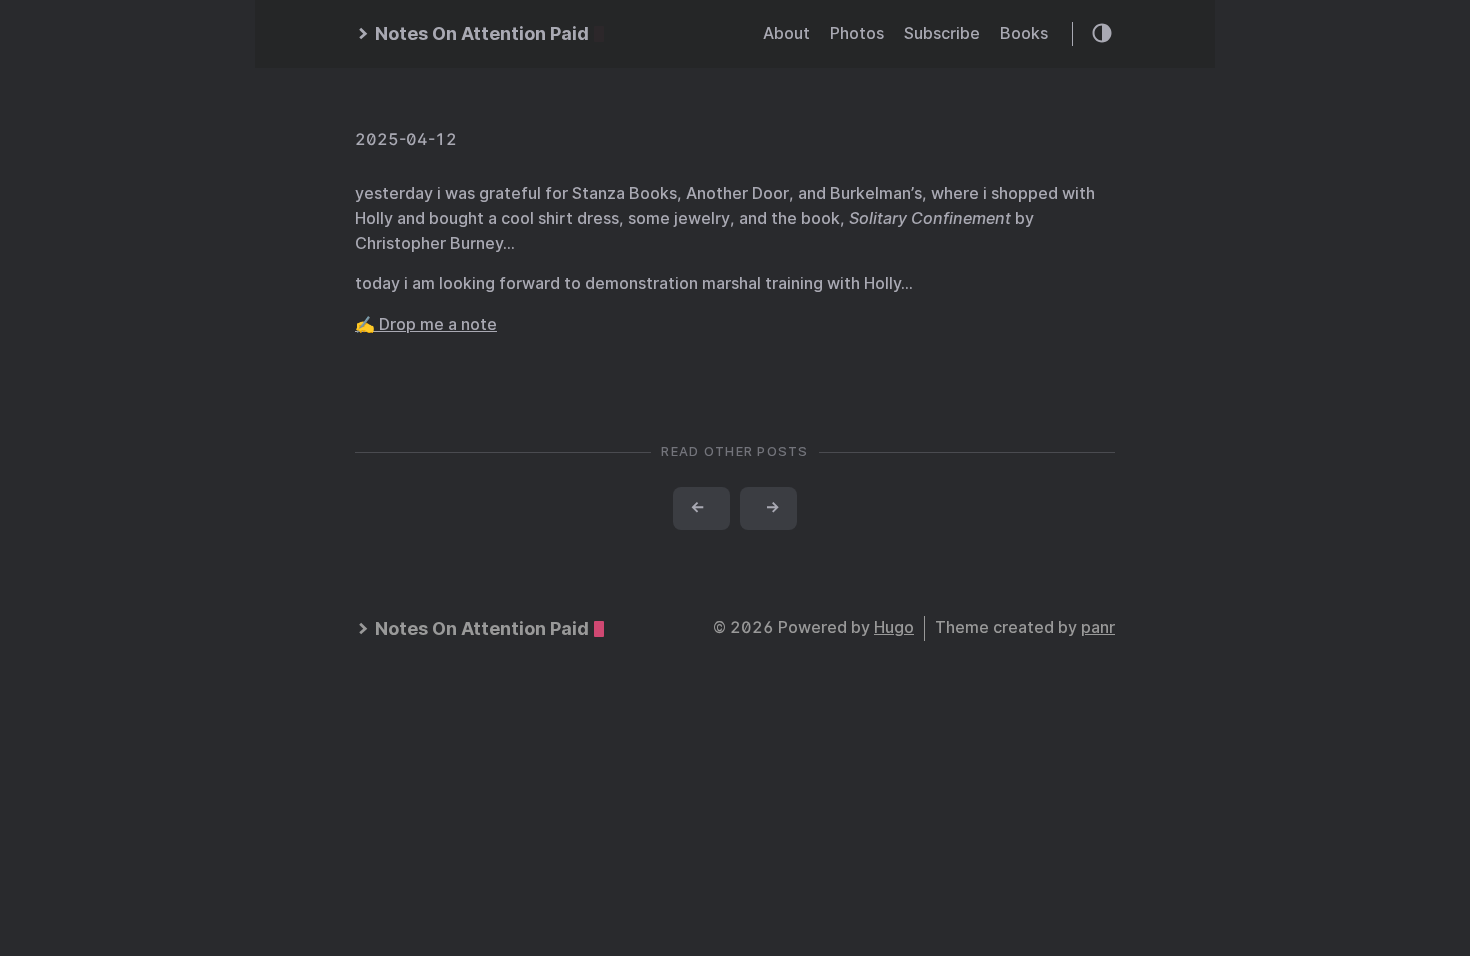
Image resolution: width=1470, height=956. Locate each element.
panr (1098, 627)
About (786, 33)
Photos (857, 33)
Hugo (894, 627)
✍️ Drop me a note (426, 324)
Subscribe (942, 33)
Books (1024, 33)
